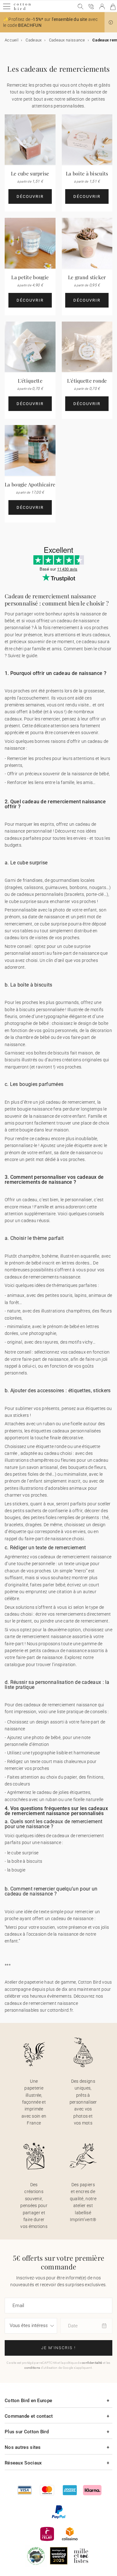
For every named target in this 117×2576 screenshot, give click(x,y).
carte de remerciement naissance (38, 1637)
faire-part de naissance (45, 1359)
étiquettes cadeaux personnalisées (66, 1431)
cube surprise (23, 901)
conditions (32, 2368)
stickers (20, 1504)
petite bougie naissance (29, 1109)
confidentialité (92, 2363)
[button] (111, 22)
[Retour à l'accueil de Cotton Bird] (22, 9)
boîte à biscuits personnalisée (34, 1010)
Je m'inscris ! (58, 2348)
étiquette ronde (51, 1446)
